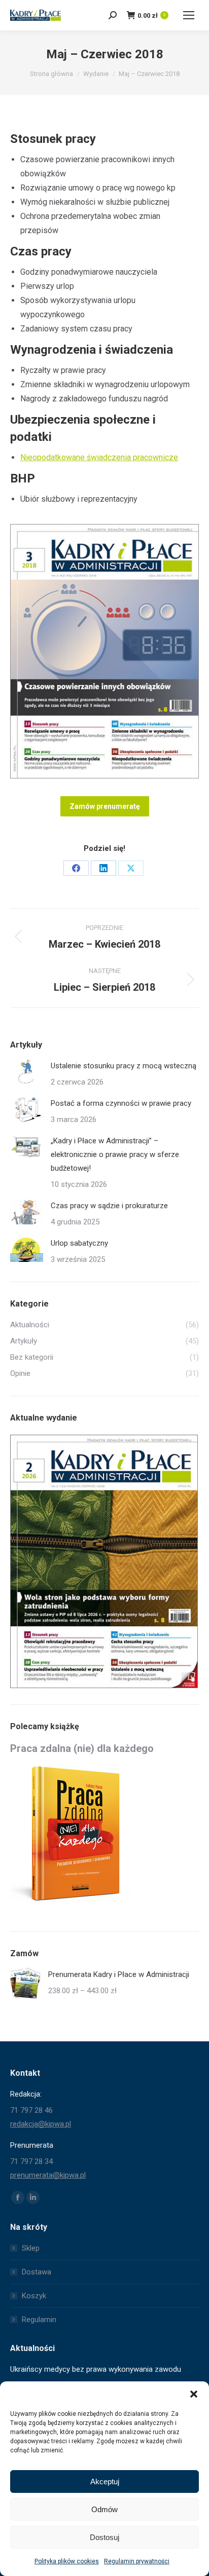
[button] (194, 2394)
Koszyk (34, 2296)
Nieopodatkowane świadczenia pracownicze (99, 457)
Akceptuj (105, 2481)
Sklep (31, 2248)
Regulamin (39, 2320)
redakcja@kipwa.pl (41, 2124)
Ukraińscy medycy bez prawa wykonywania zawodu (96, 2369)
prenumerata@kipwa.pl (48, 2175)
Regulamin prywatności (137, 2561)
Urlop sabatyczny (79, 1243)
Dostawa (37, 2272)
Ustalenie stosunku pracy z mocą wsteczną (124, 1066)
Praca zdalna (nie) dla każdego (82, 1748)
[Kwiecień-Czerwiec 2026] (104, 1562)
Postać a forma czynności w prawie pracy (121, 1103)
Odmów (104, 2509)
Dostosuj (104, 2537)
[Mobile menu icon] (189, 15)
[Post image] (27, 1072)
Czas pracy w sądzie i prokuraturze (109, 1206)
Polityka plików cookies (67, 2561)
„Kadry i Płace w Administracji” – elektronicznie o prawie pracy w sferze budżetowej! (115, 1154)
